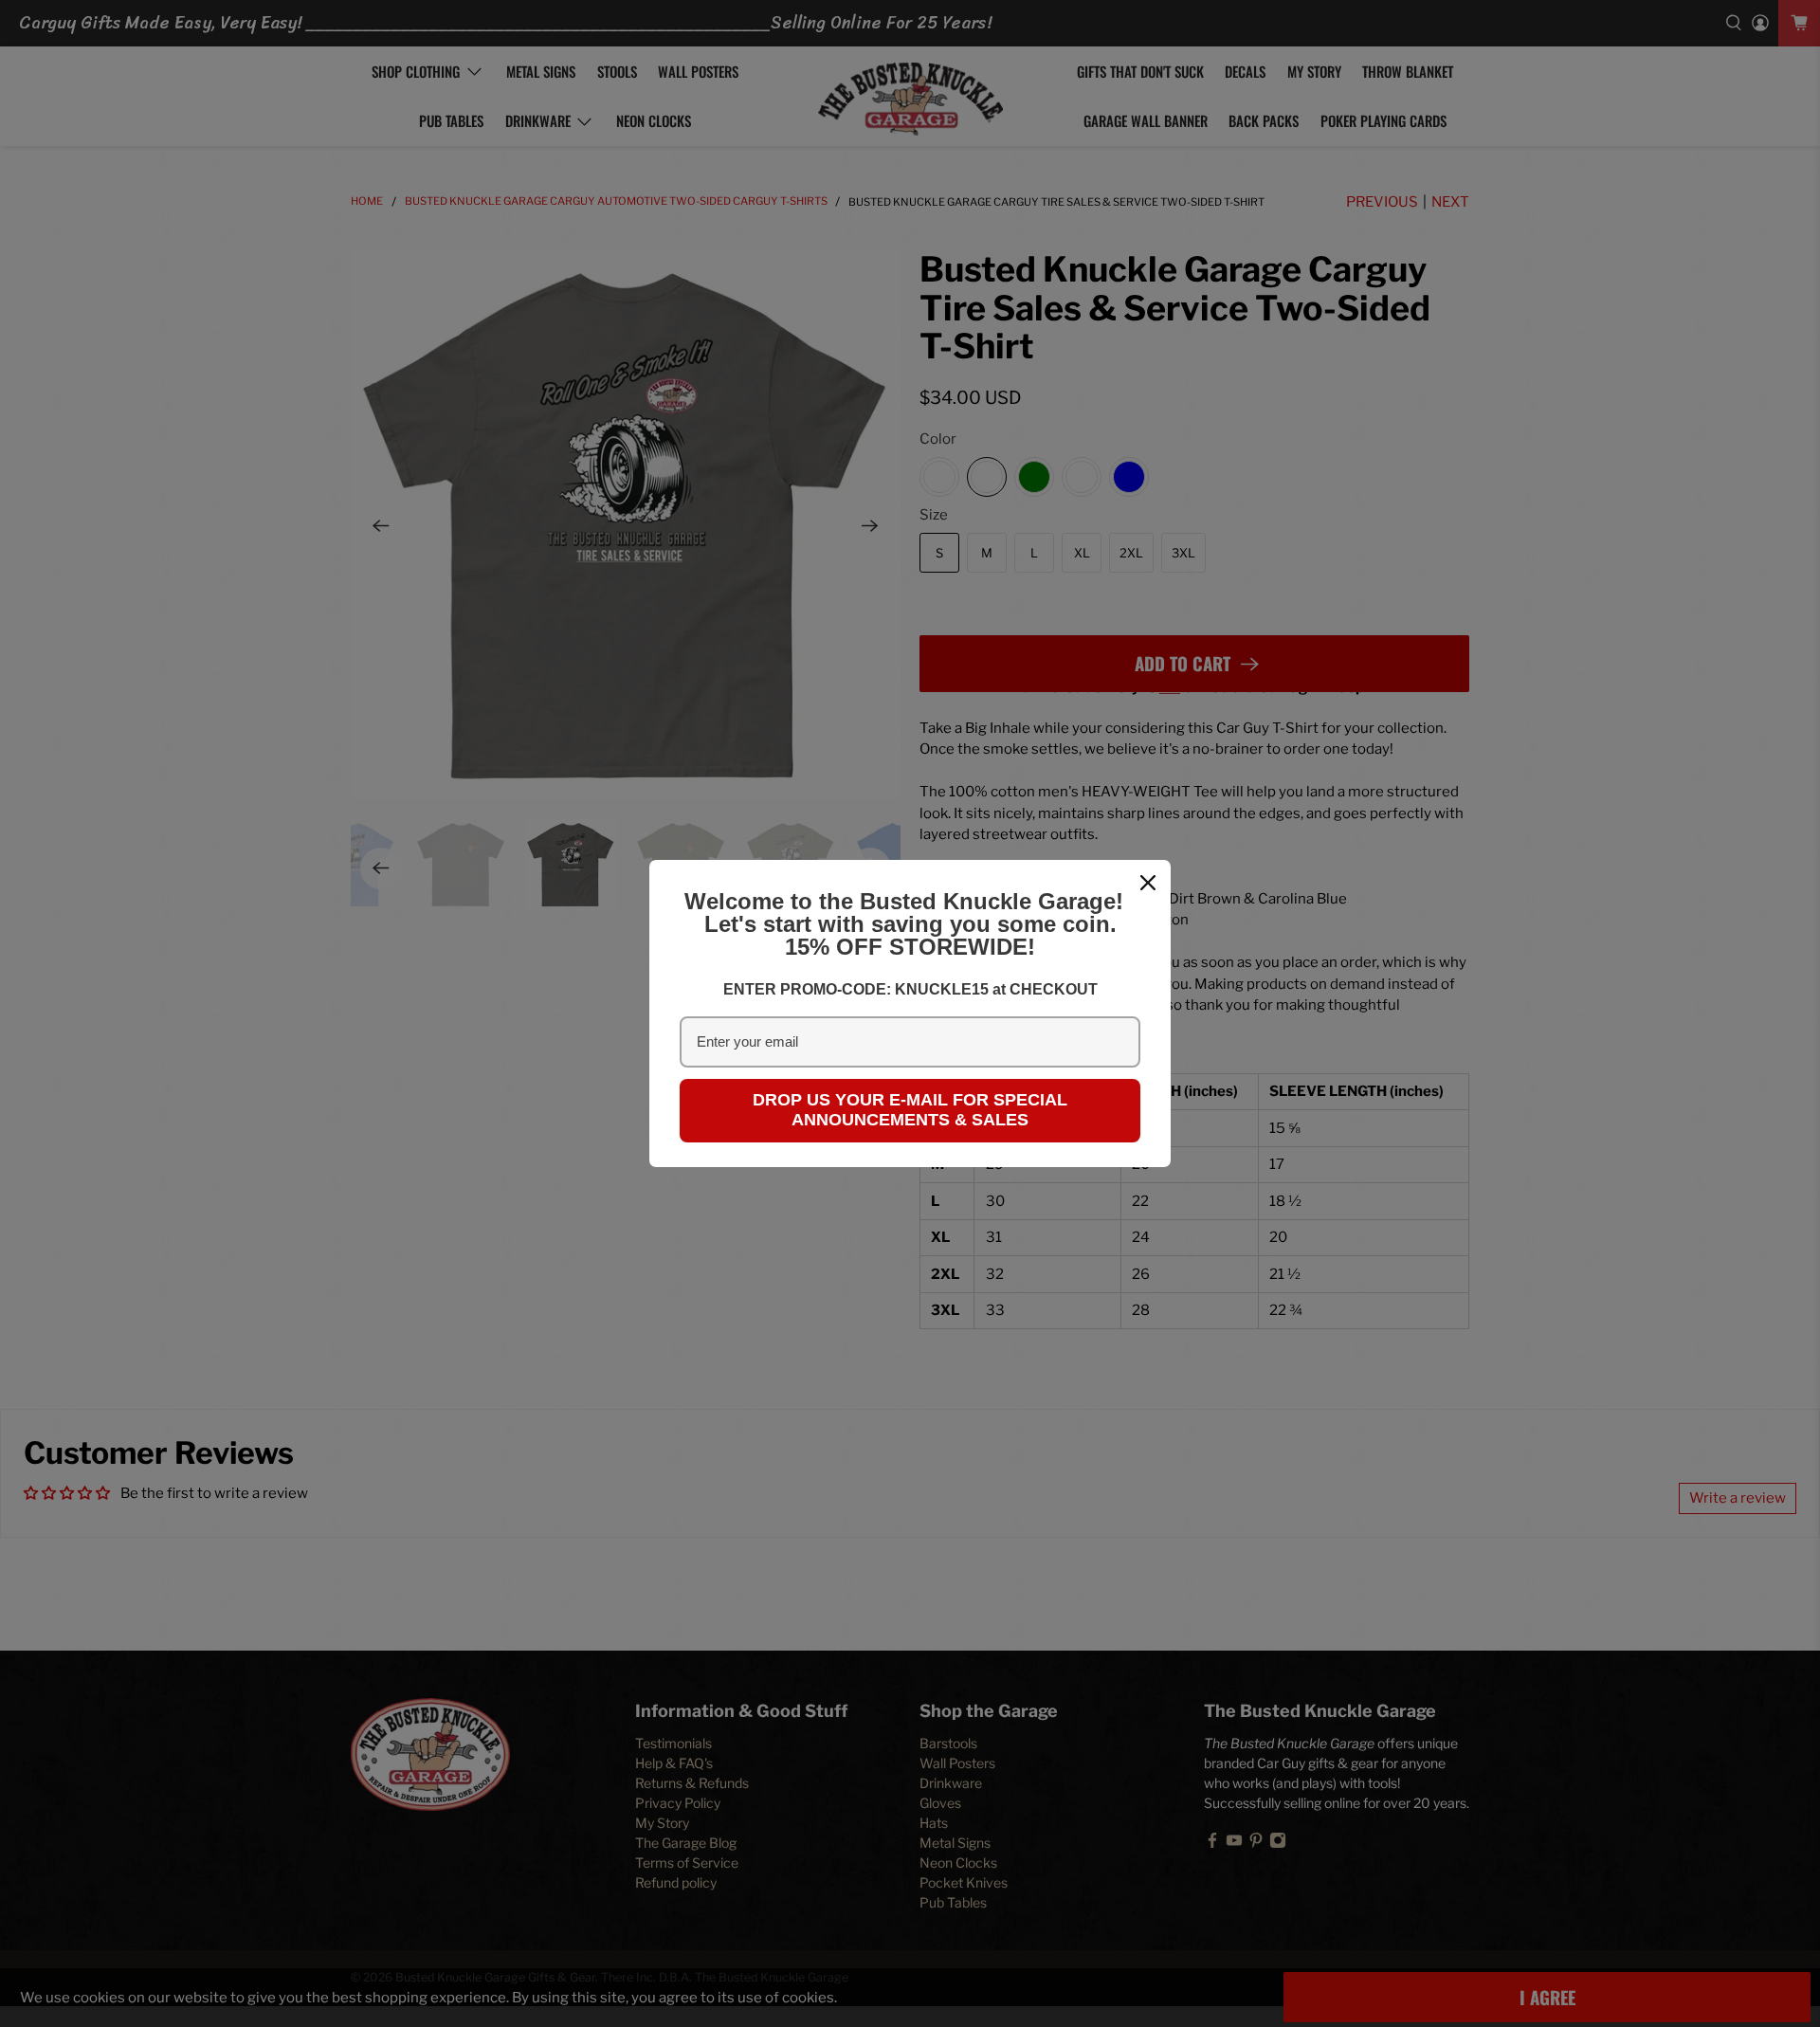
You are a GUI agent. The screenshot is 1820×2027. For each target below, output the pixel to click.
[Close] (1148, 883)
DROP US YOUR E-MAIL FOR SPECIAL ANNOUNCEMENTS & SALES (910, 1110)
